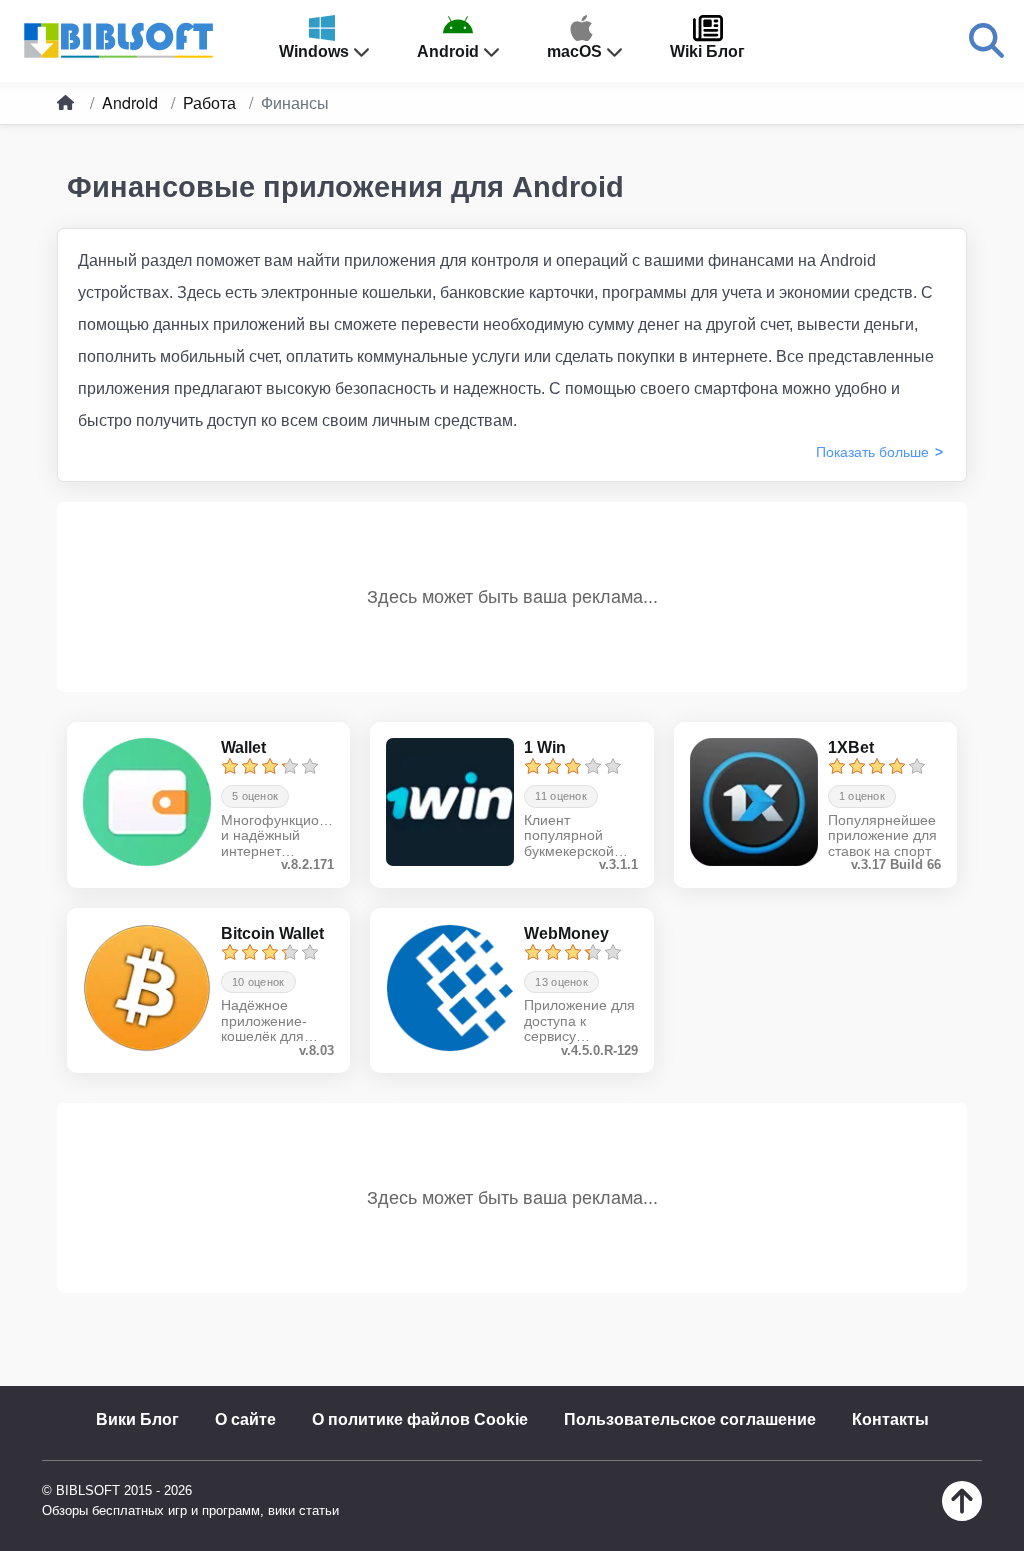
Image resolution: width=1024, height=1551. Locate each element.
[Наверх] (962, 1515)
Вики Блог (137, 1419)
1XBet (851, 747)
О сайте (245, 1419)
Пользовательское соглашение (690, 1419)
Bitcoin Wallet (272, 933)
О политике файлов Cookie (420, 1419)
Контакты (890, 1419)
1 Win (545, 747)
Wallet (243, 747)
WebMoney (566, 933)
